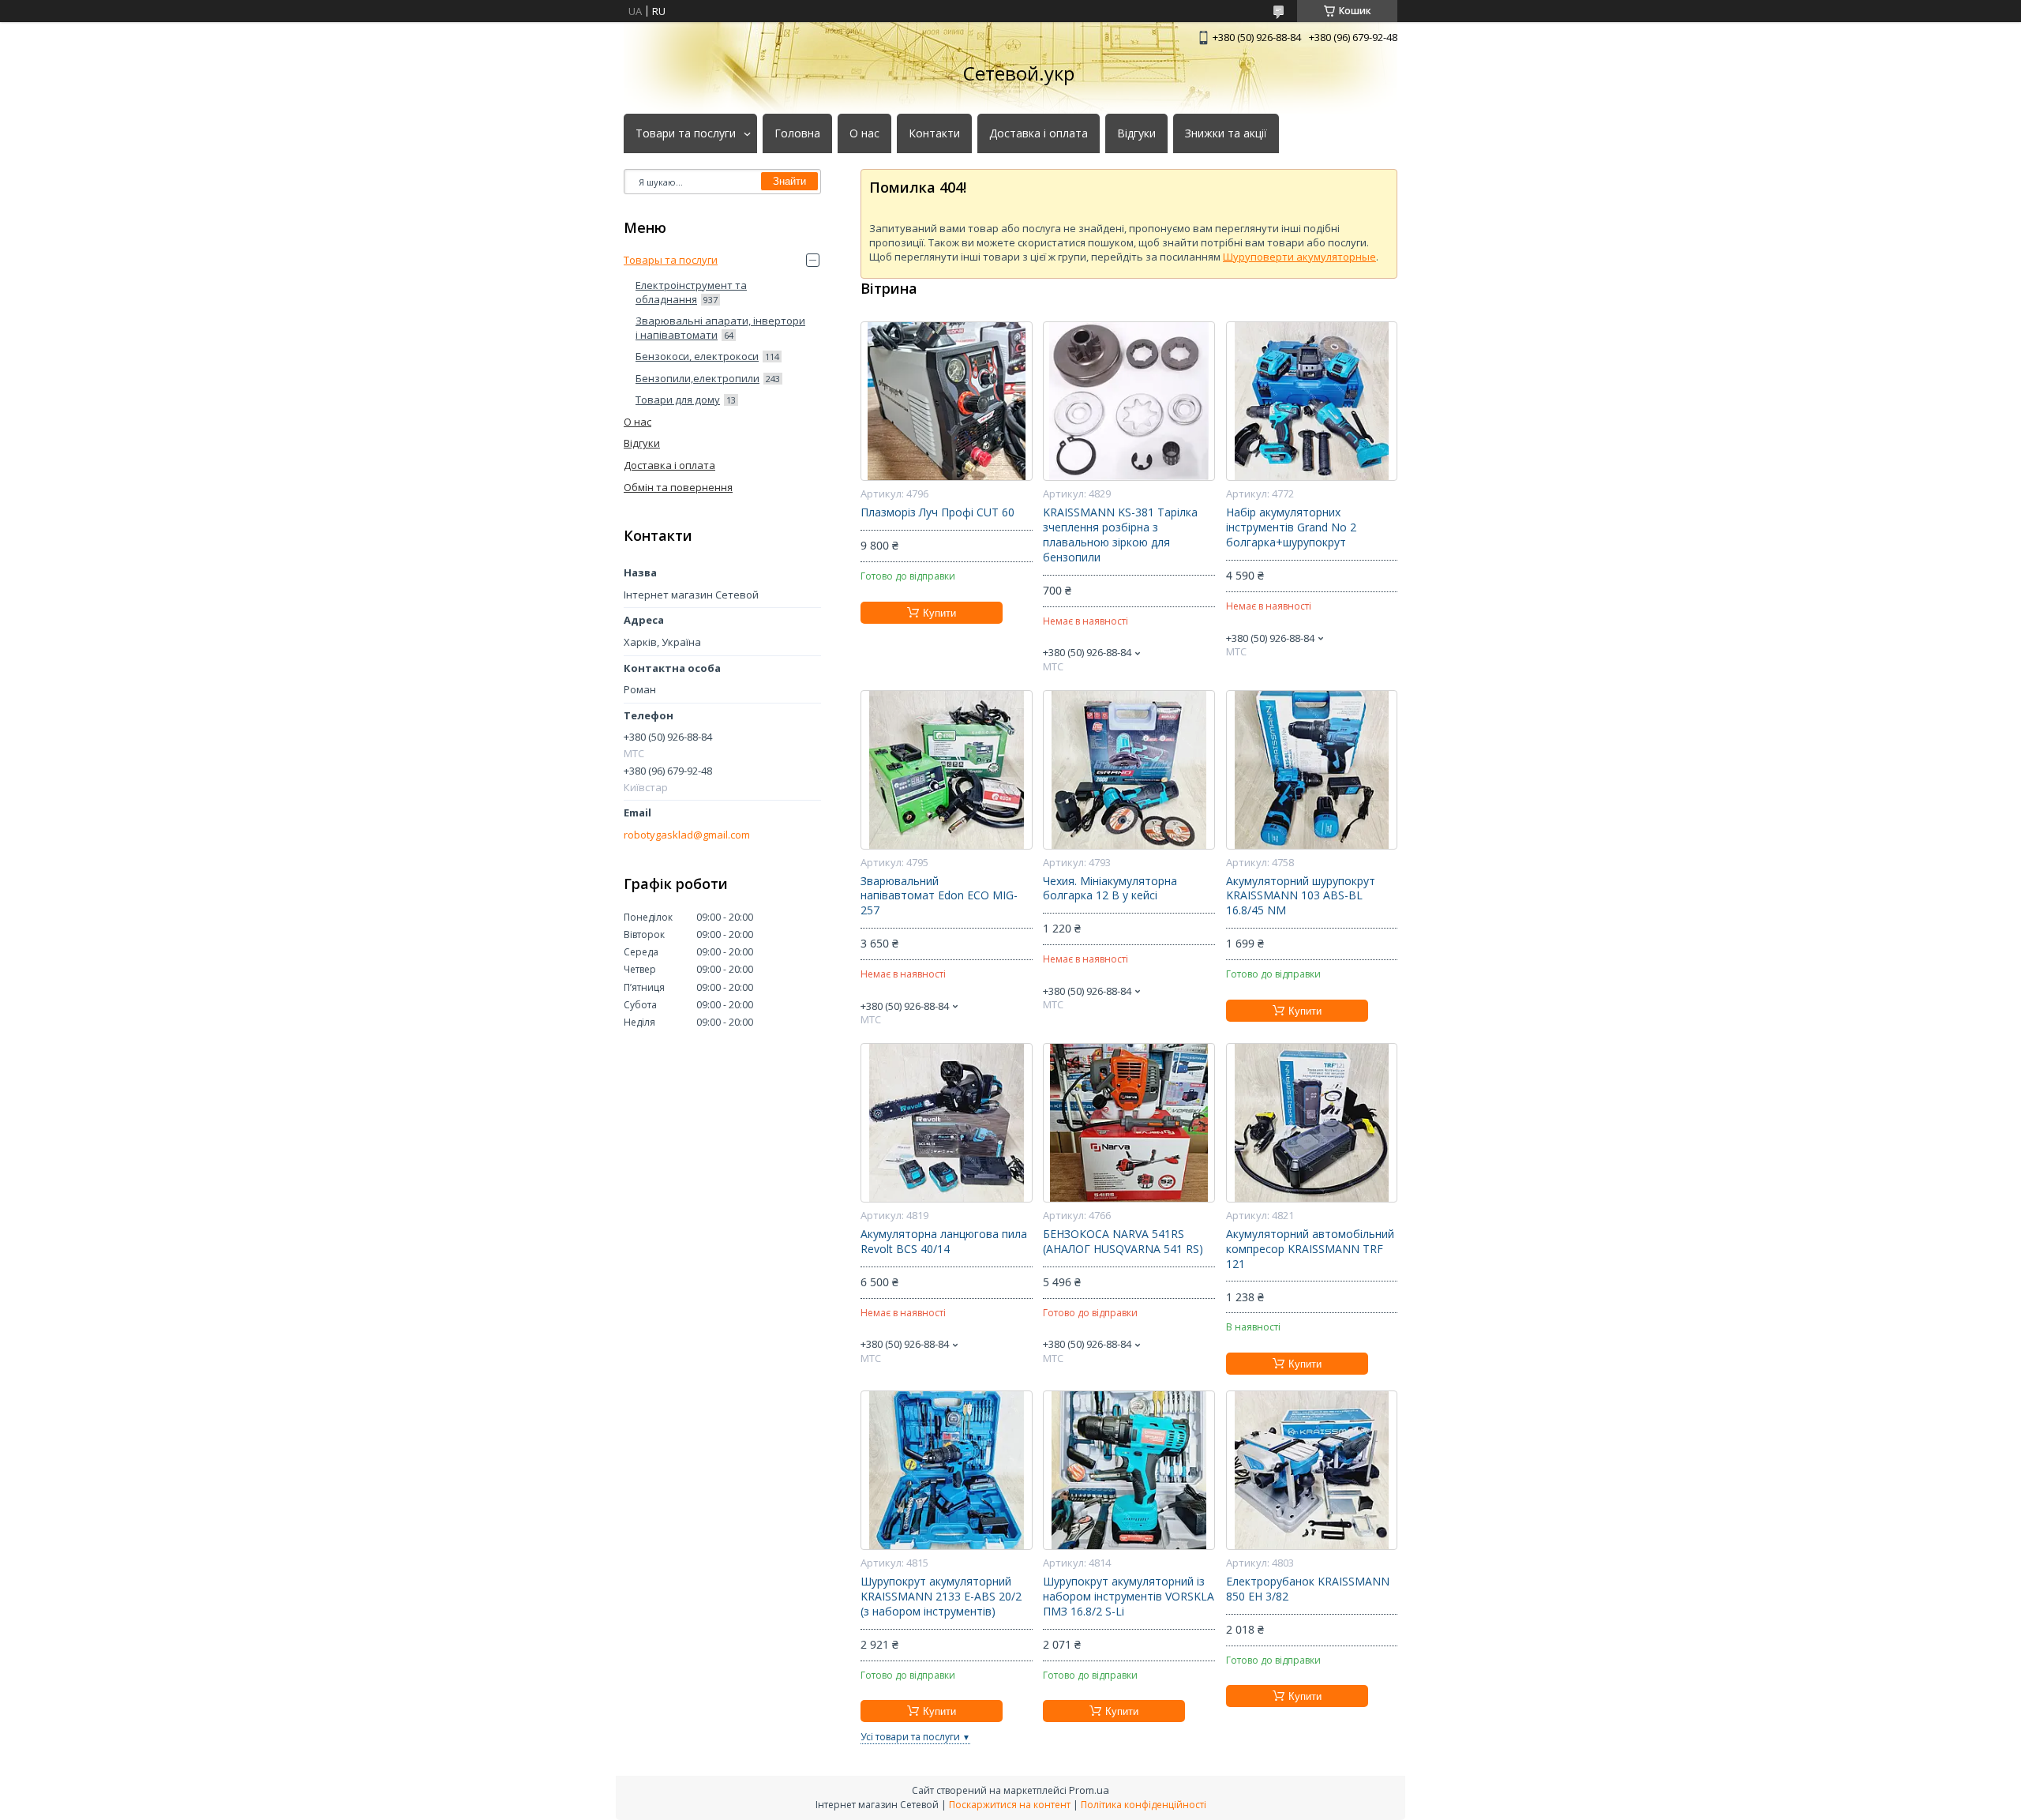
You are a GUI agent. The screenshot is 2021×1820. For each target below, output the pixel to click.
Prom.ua (1089, 1790)
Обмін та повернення (678, 487)
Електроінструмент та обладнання (691, 292)
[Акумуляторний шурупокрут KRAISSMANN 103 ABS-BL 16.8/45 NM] (1312, 770)
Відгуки (1136, 133)
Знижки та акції (1226, 133)
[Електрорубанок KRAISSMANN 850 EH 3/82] (1312, 1470)
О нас (864, 133)
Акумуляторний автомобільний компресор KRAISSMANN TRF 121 (1310, 1249)
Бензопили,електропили (697, 378)
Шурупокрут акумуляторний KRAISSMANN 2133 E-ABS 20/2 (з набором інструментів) (941, 1597)
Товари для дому (678, 400)
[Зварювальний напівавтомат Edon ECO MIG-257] (946, 770)
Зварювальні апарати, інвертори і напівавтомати (720, 328)
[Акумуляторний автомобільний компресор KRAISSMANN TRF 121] (1312, 1123)
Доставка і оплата (1039, 133)
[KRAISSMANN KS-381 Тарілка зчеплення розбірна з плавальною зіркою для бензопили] (1129, 401)
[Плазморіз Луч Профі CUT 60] (946, 401)
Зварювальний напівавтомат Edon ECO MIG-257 (939, 896)
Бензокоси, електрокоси (697, 356)
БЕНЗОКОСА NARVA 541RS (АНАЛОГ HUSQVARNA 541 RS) (1123, 1242)
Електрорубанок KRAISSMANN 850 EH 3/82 (1308, 1589)
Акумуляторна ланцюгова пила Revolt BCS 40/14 (944, 1242)
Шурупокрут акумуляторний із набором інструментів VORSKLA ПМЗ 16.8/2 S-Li (1129, 1597)
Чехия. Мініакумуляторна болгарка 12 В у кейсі (1110, 889)
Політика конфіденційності (1144, 1805)
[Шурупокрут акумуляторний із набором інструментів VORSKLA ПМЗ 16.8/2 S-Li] (1129, 1470)
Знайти (789, 181)
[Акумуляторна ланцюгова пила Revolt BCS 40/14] (946, 1123)
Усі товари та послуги (910, 1737)
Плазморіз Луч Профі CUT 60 (937, 512)
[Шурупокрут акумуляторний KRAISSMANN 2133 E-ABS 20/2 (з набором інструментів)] (946, 1470)
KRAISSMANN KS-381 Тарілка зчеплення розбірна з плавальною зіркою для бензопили (1120, 535)
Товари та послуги (686, 133)
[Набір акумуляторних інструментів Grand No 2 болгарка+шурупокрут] (1312, 401)
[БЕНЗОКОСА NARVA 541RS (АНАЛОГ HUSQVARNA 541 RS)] (1129, 1123)
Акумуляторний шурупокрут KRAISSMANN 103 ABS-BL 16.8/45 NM (1301, 896)
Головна (797, 133)
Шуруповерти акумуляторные (1299, 257)
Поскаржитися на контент (1010, 1805)
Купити (939, 613)
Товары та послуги (671, 260)
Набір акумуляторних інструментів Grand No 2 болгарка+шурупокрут (1291, 527)
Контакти (934, 133)
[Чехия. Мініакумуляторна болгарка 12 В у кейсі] (1129, 770)
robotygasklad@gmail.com (687, 835)
